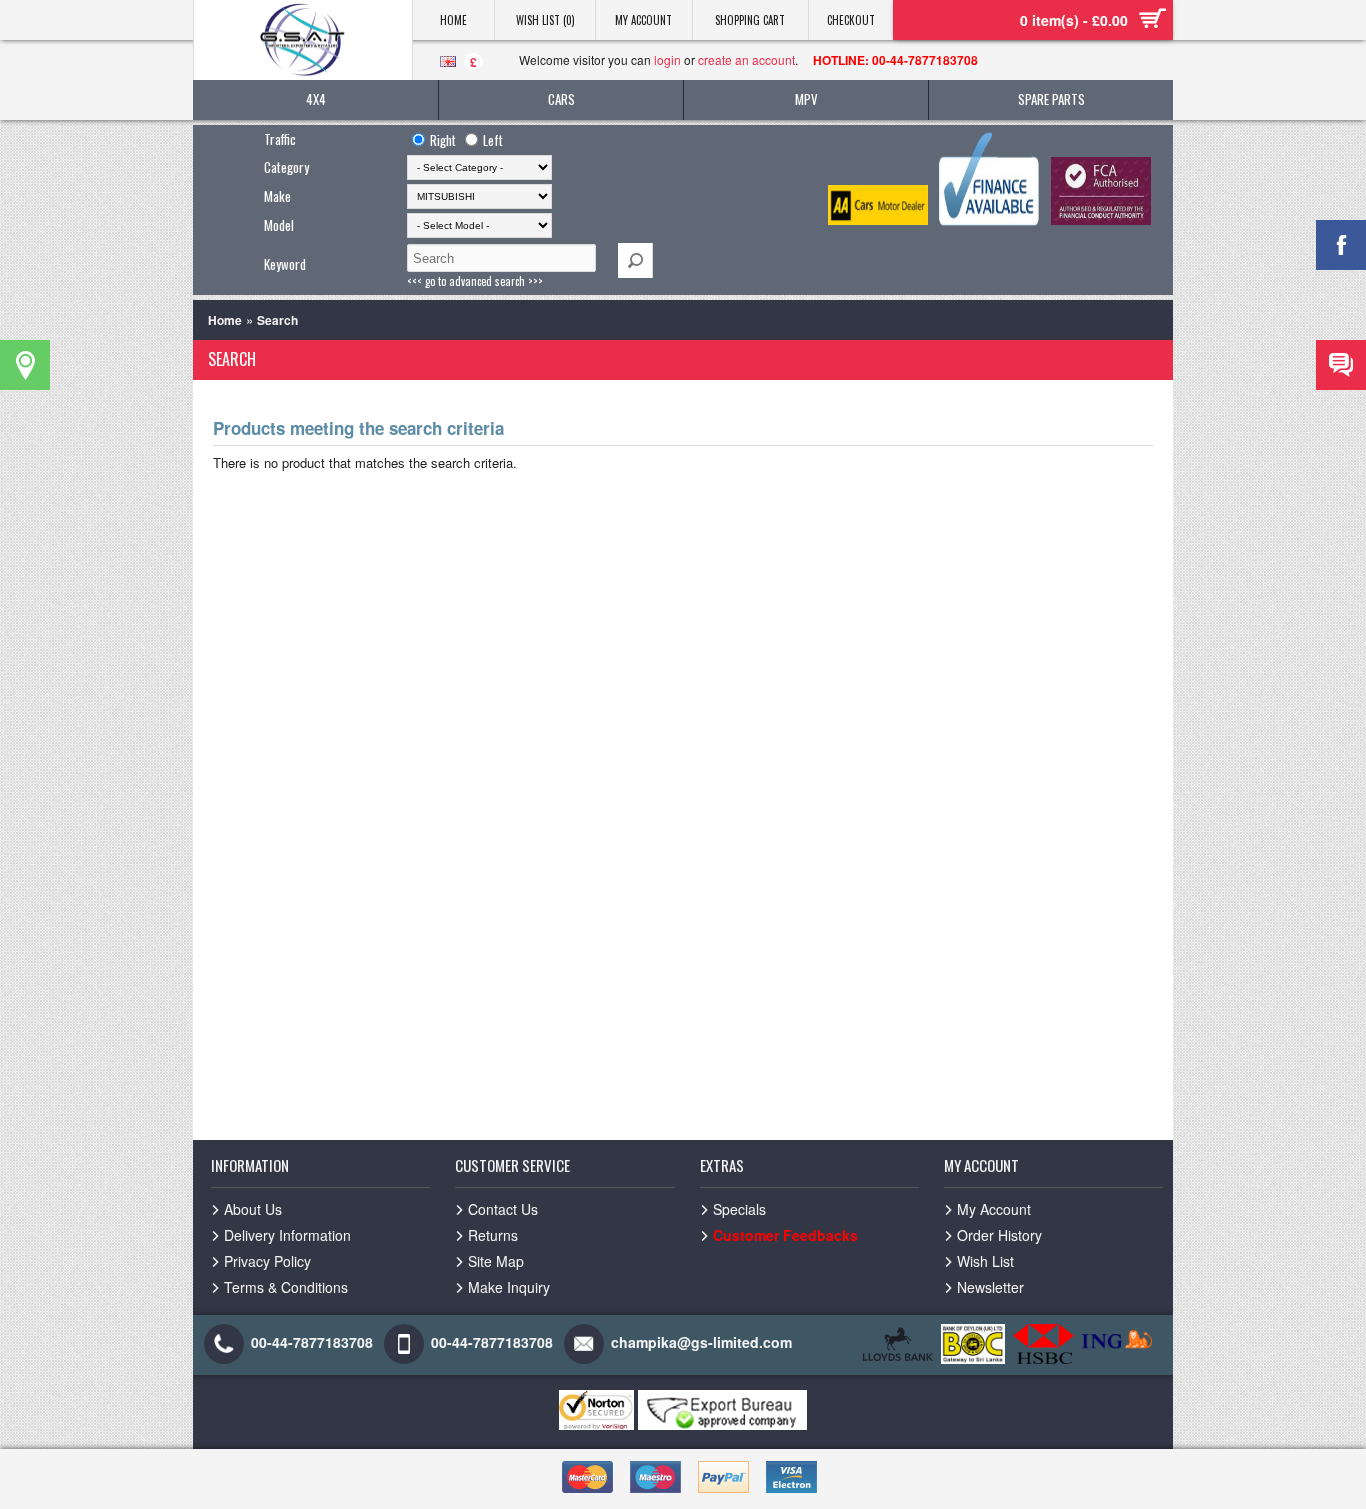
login (667, 59)
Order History (999, 1235)
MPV (806, 99)
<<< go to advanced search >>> (475, 281)
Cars (561, 99)
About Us (253, 1209)
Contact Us (503, 1209)
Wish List (985, 1261)
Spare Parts (1051, 99)
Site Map (496, 1261)
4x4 (316, 99)
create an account (746, 59)
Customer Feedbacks (785, 1235)
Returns (493, 1235)
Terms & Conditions (286, 1287)
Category (286, 167)
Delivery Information (287, 1235)
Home (453, 20)
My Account (643, 20)
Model (279, 225)
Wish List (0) (545, 20)
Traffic (280, 139)
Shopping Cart (750, 20)
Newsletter (990, 1287)
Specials (739, 1209)
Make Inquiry (509, 1287)
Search (277, 320)
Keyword (285, 264)
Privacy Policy (267, 1261)
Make (277, 196)
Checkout (851, 20)
